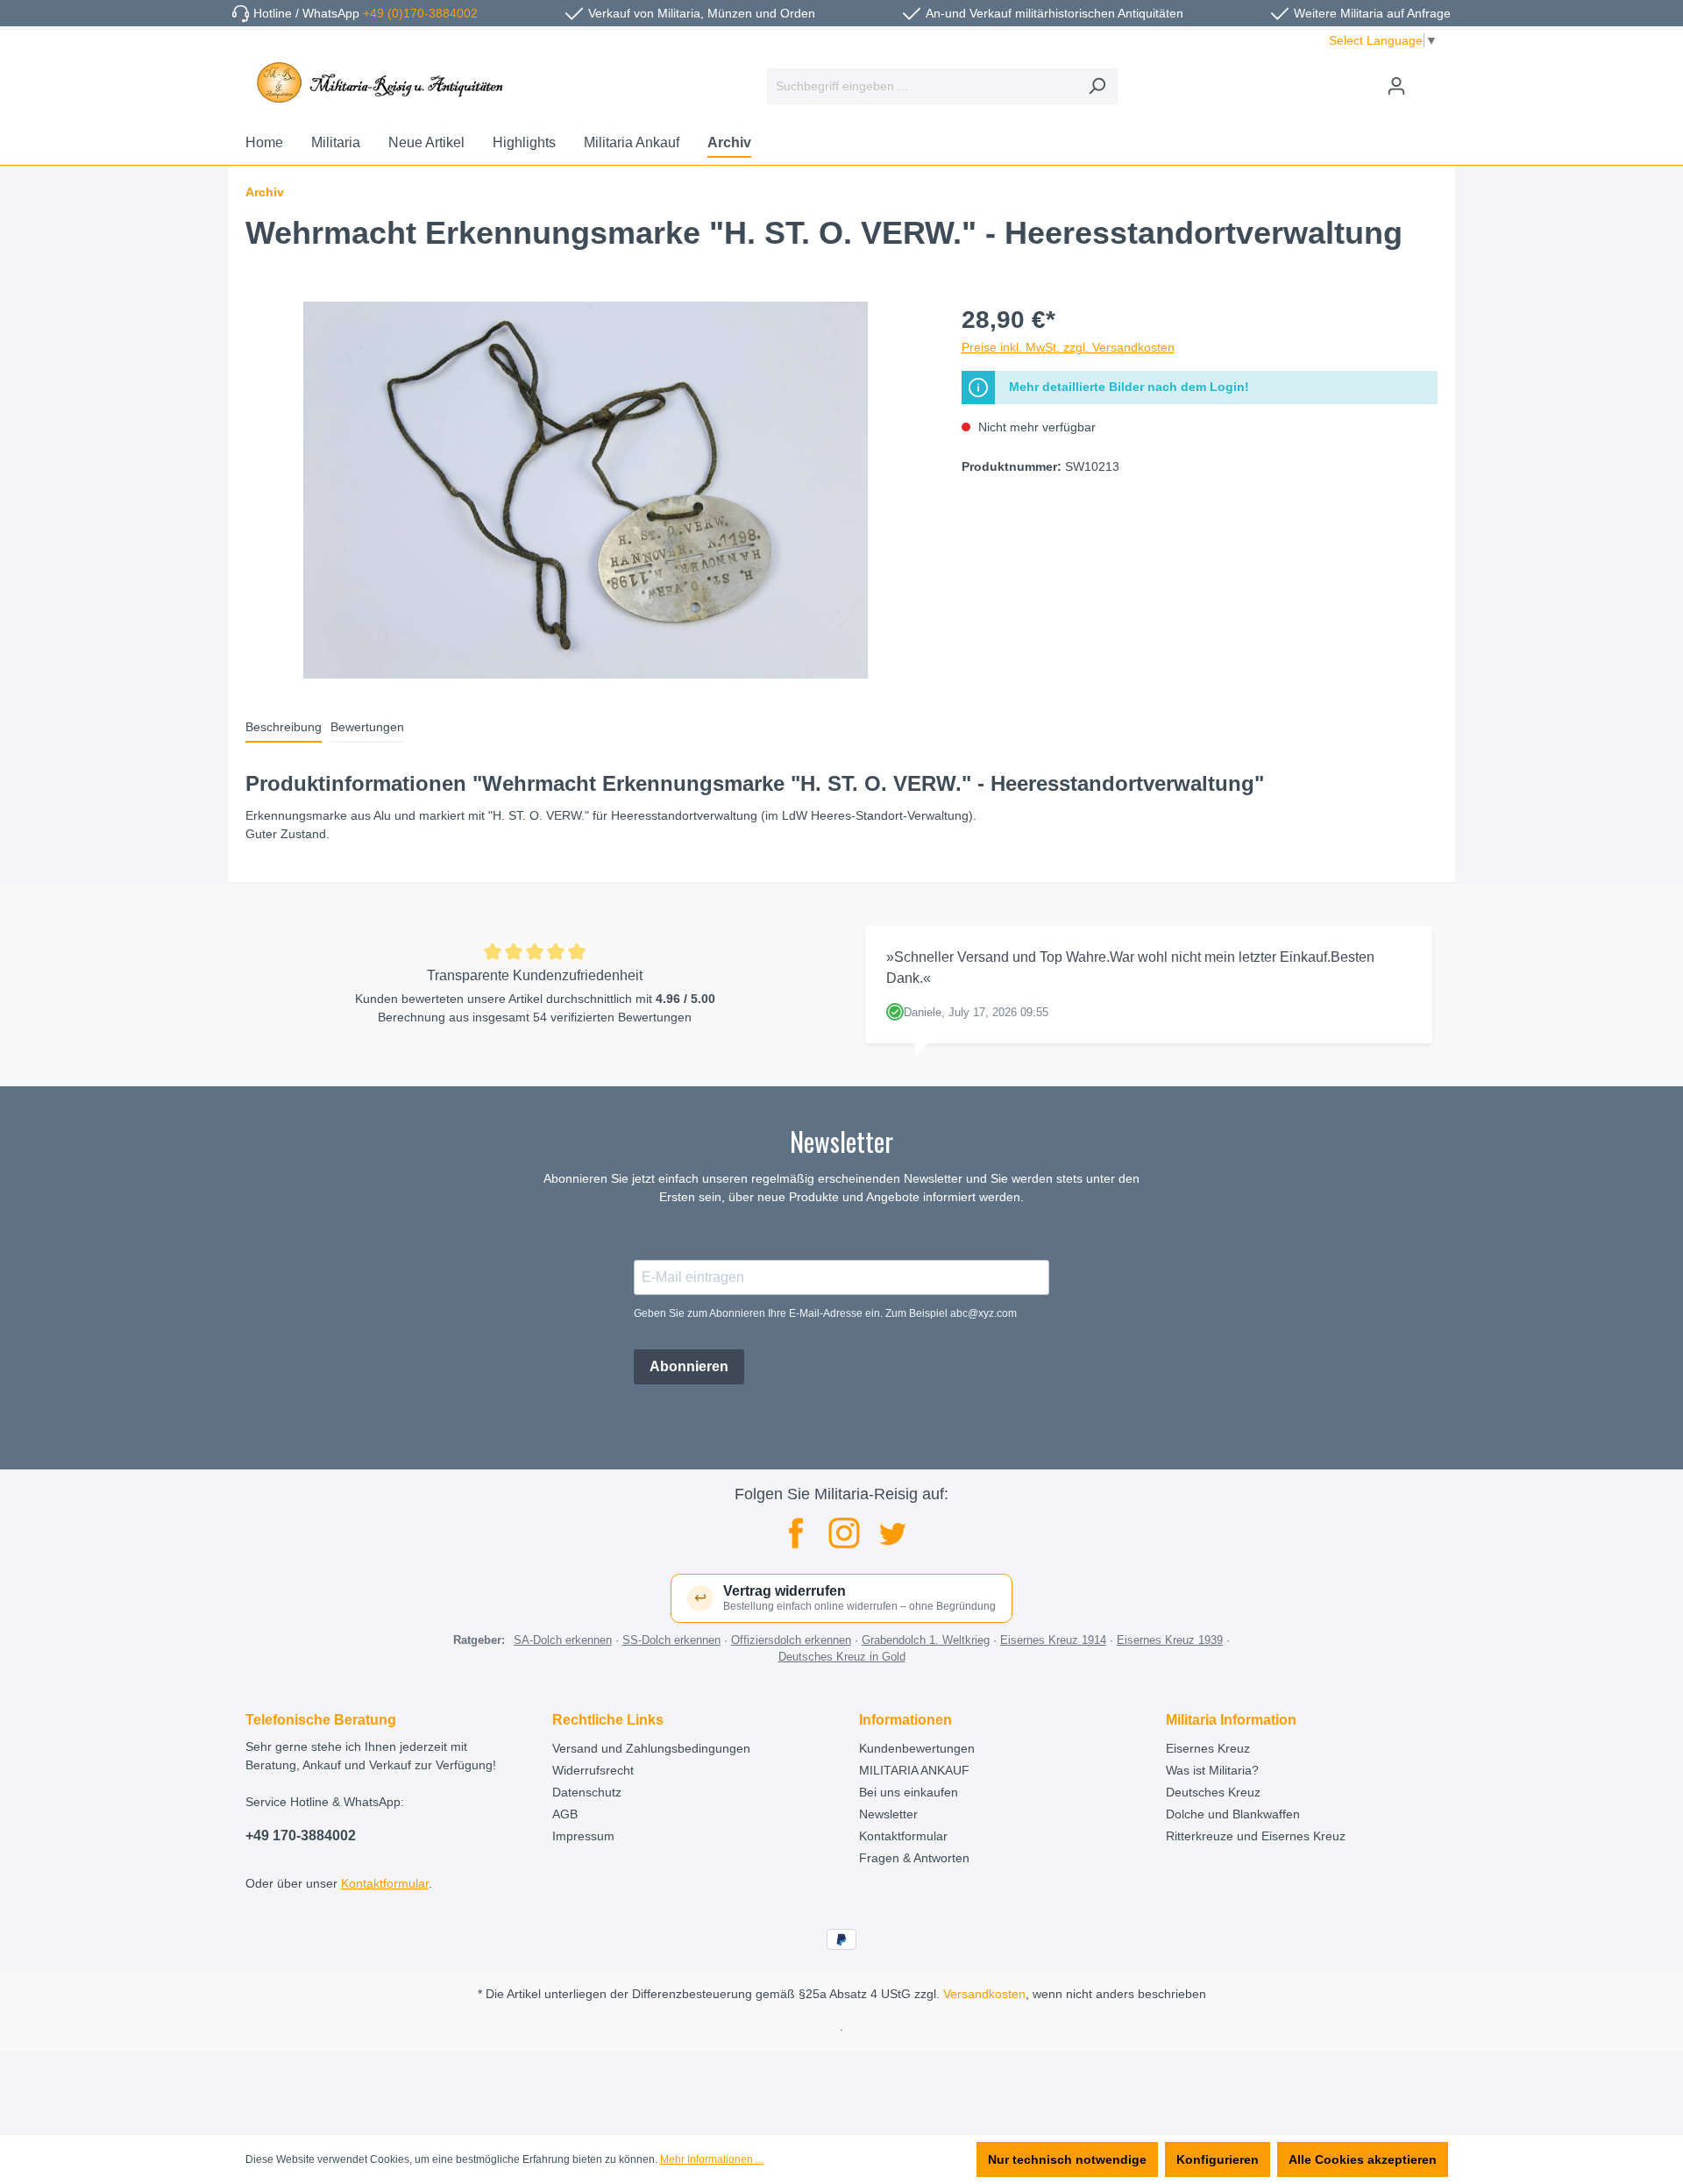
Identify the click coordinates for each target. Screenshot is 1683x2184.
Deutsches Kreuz (1213, 1792)
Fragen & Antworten (914, 1858)
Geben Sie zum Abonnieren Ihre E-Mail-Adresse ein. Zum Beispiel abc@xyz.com (825, 1313)
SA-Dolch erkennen (563, 1640)
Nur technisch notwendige (1067, 2159)
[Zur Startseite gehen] (377, 82)
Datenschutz (587, 1792)
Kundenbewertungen (917, 1748)
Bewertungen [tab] (367, 727)
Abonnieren (689, 1366)
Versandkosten (984, 1994)
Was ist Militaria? (1212, 1770)
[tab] (284, 728)
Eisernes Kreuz (1208, 1748)
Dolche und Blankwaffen (1233, 1814)
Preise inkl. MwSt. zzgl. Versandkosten (1068, 347)
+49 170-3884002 (301, 1835)
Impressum (583, 1836)
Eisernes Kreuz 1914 (1053, 1640)
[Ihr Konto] (1396, 86)
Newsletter (888, 1814)
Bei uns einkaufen (909, 1792)
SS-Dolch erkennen (671, 1640)
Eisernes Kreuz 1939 (1170, 1640)
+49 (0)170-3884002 (420, 13)
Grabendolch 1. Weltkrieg (926, 1640)
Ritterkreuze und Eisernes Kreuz (1256, 1836)
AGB (565, 1814)
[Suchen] (1097, 86)
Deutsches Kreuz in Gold (842, 1657)
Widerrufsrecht (593, 1770)
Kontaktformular (385, 1883)
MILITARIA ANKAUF (914, 1770)
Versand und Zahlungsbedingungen (651, 1748)
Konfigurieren (1218, 2159)
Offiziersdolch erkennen (791, 1640)
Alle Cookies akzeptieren (1363, 2159)
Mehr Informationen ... (712, 2159)
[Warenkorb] (1427, 79)
